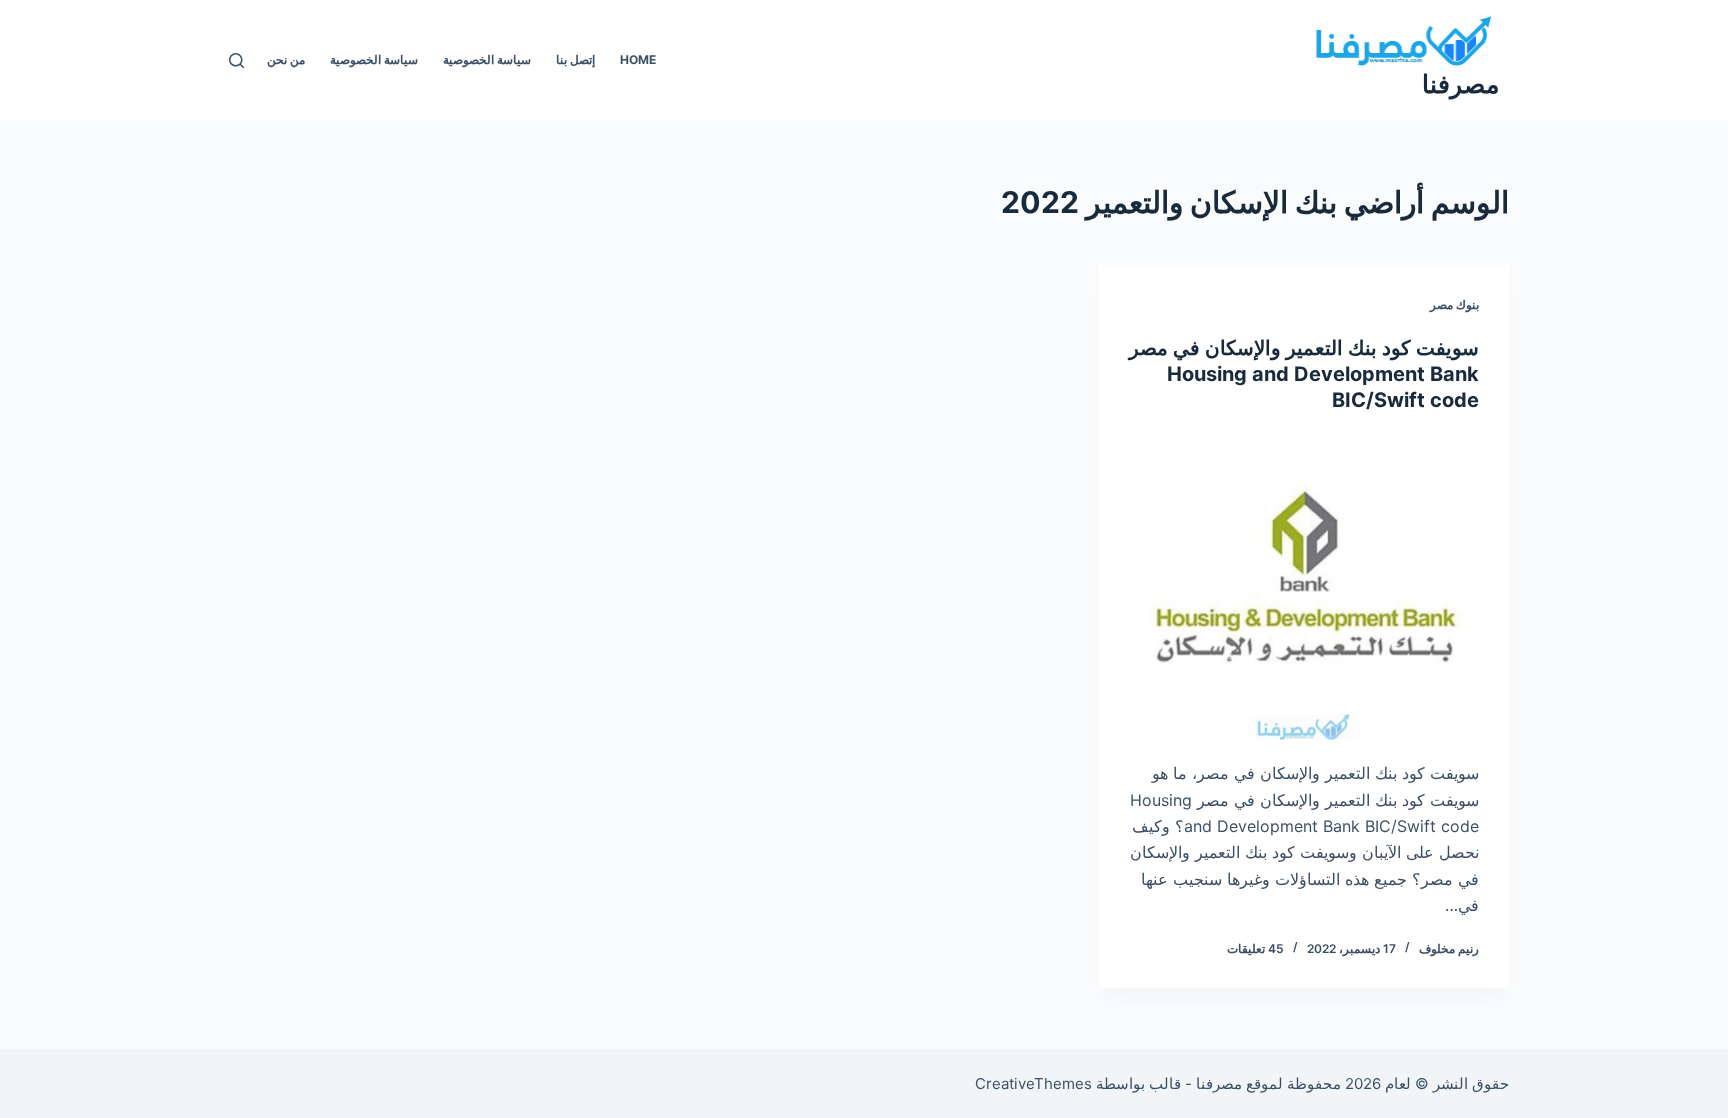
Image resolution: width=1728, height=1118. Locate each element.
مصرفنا (1460, 84)
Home (638, 59)
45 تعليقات (1255, 948)
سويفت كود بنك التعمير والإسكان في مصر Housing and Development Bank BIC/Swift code (1304, 374)
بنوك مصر (1454, 304)
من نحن (286, 59)
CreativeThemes (1033, 1083)
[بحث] (236, 60)
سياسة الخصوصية (487, 59)
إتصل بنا (575, 59)
